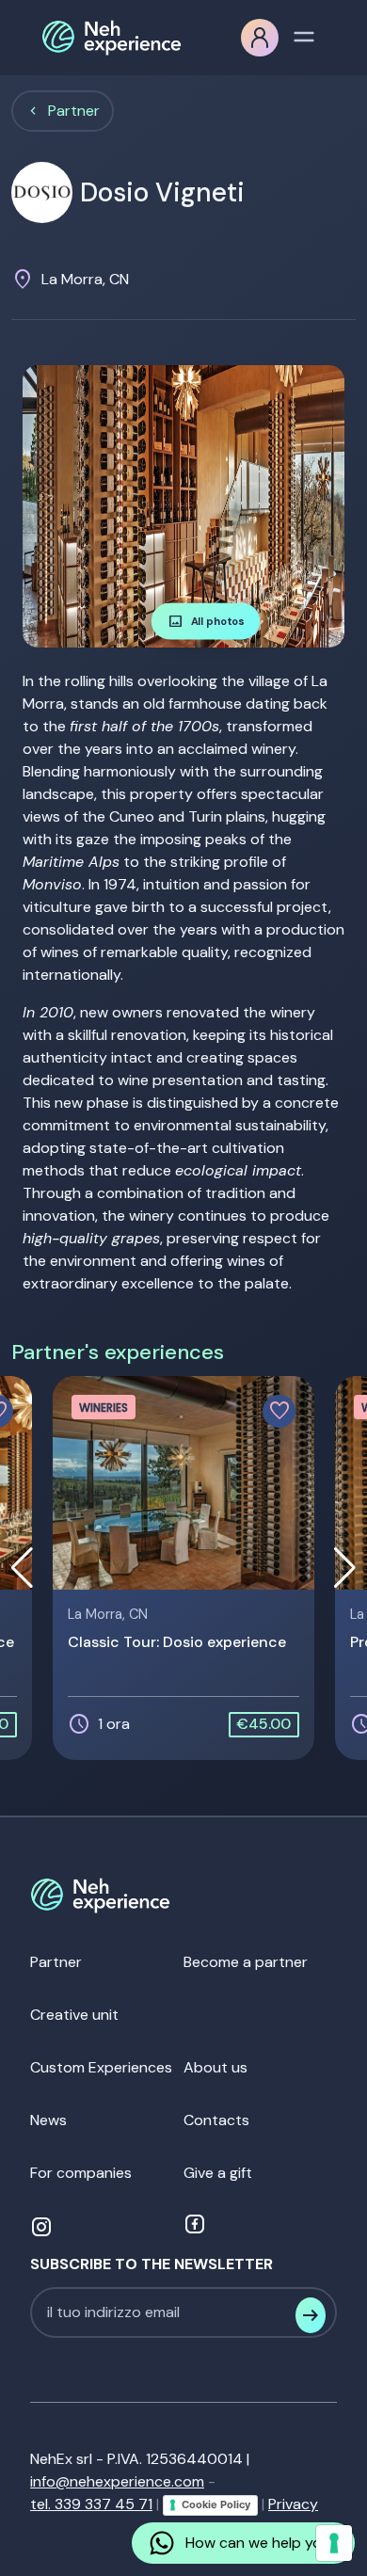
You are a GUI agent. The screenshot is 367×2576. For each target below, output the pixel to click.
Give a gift (218, 2173)
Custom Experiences (101, 2067)
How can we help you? (262, 2543)
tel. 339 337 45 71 (91, 2504)
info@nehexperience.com (117, 2481)
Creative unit (74, 2015)
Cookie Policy (216, 2504)
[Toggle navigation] (304, 35)
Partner (74, 111)
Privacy (293, 2504)
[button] (297, 506)
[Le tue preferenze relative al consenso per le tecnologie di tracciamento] (334, 2543)
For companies (81, 2173)
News (48, 2120)
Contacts (216, 2120)
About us (215, 2067)
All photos (206, 621)
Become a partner (246, 1962)
